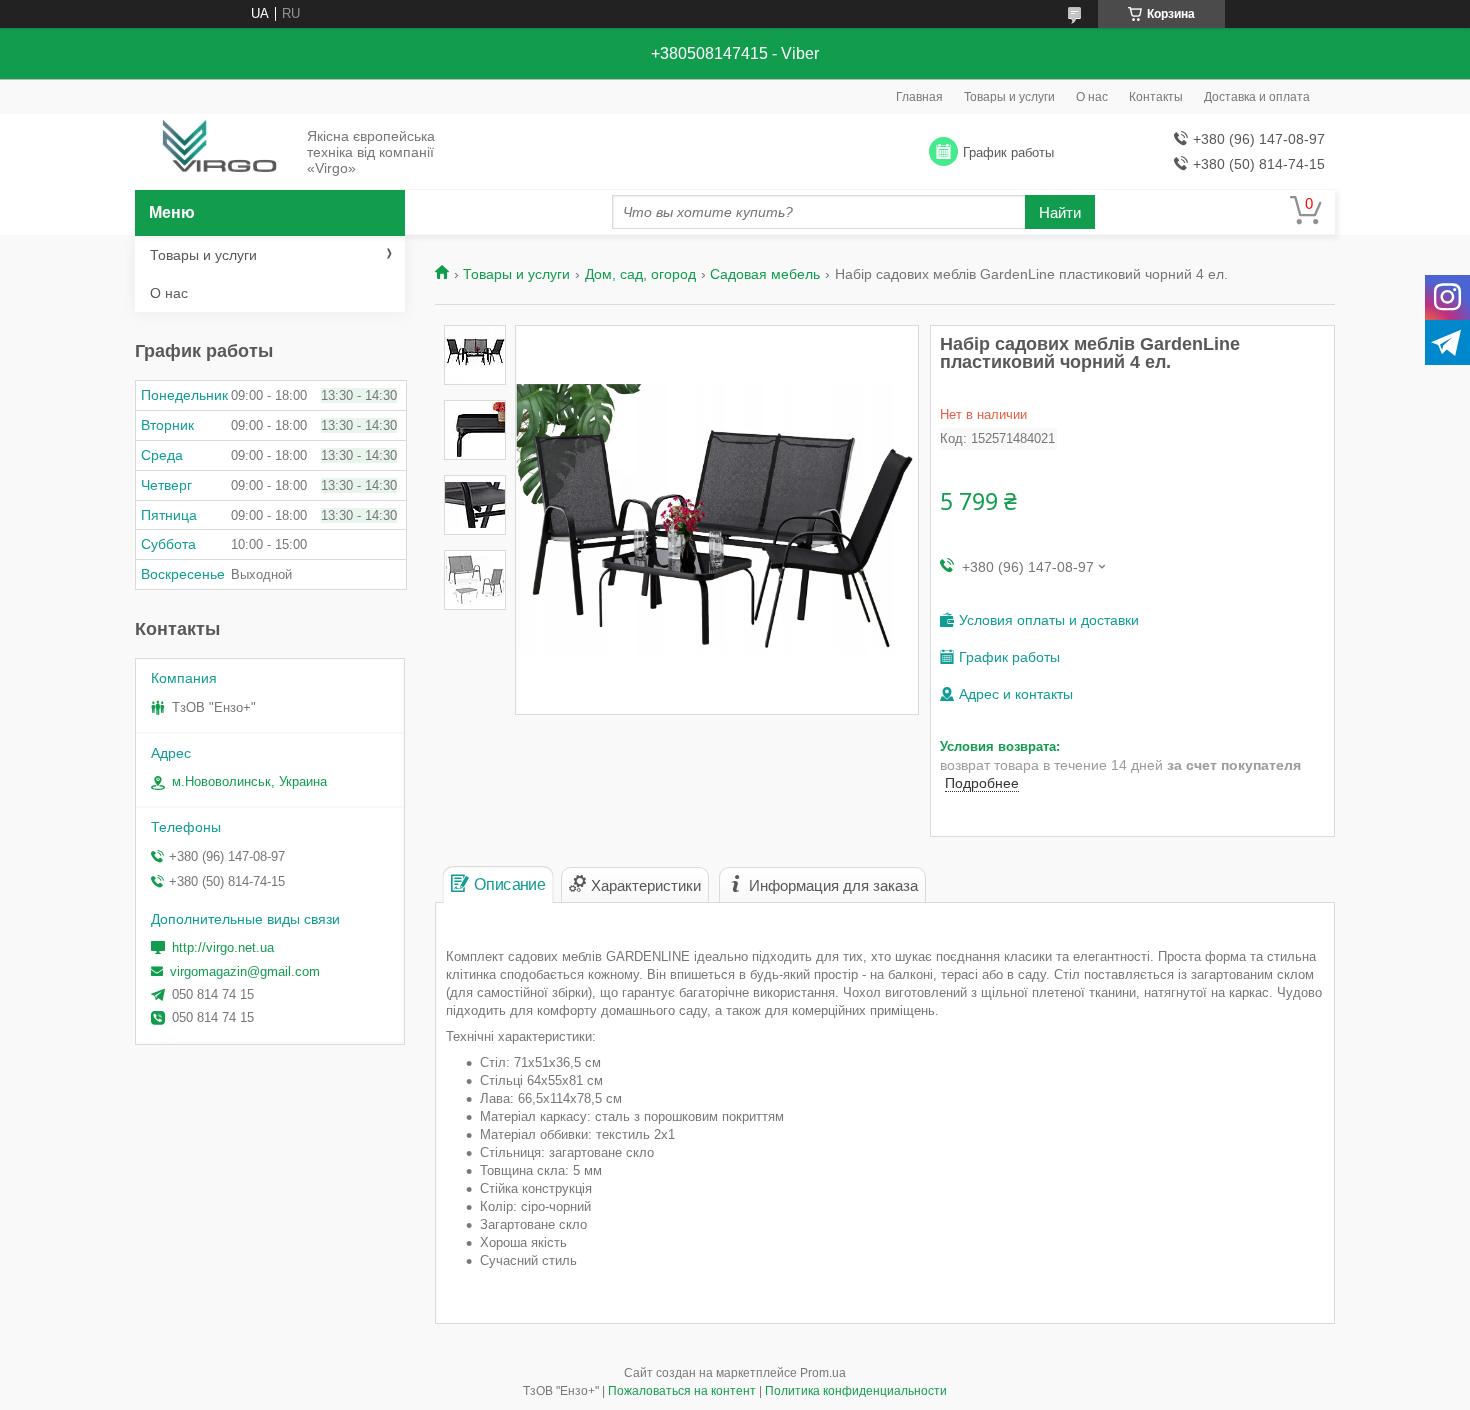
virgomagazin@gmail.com (245, 971)
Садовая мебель (765, 274)
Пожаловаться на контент (682, 1391)
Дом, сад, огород (640, 274)
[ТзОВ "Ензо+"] (215, 153)
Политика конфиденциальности (856, 1391)
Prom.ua (823, 1373)
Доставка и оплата (1257, 97)
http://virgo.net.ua (223, 947)
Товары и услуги (1009, 97)
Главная (919, 97)
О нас (1092, 97)
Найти (1060, 212)
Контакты (1156, 97)
